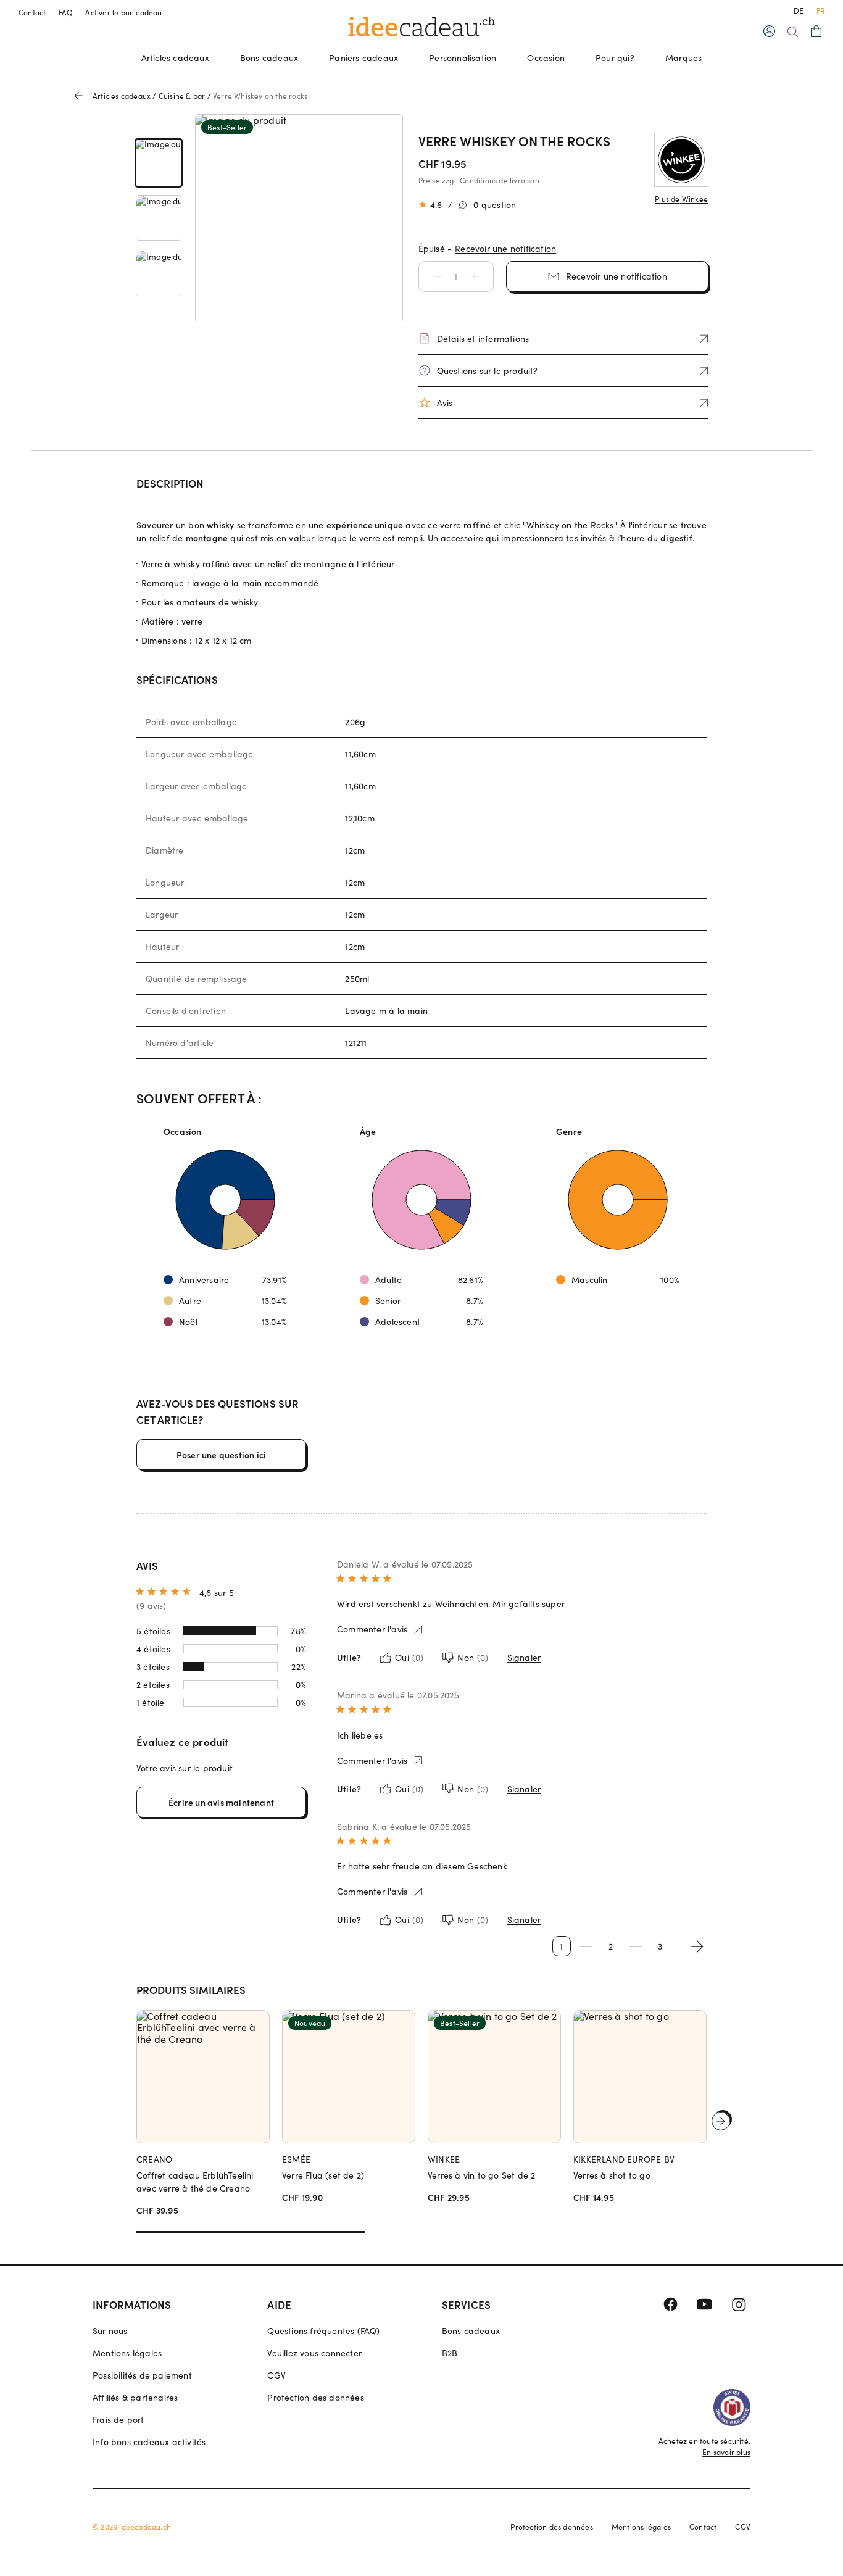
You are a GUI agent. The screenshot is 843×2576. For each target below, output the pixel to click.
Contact (32, 12)
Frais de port (118, 2420)
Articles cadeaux (175, 58)
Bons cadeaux (269, 58)
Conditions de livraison (500, 180)
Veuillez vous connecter (314, 2353)
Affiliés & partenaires (135, 2397)
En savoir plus (726, 2452)
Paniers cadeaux (363, 58)
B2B (450, 2353)
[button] (431, 276)
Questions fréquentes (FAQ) (323, 2331)
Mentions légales (127, 2353)
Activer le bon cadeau (123, 12)
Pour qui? (615, 58)
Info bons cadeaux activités (149, 2442)
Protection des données (315, 2397)
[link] (159, 163)
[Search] (793, 32)
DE (799, 10)
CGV (276, 2375)
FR (820, 10)
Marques (683, 58)
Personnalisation (463, 58)
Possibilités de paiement (142, 2375)
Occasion (546, 58)
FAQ (66, 12)
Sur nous (110, 2331)
